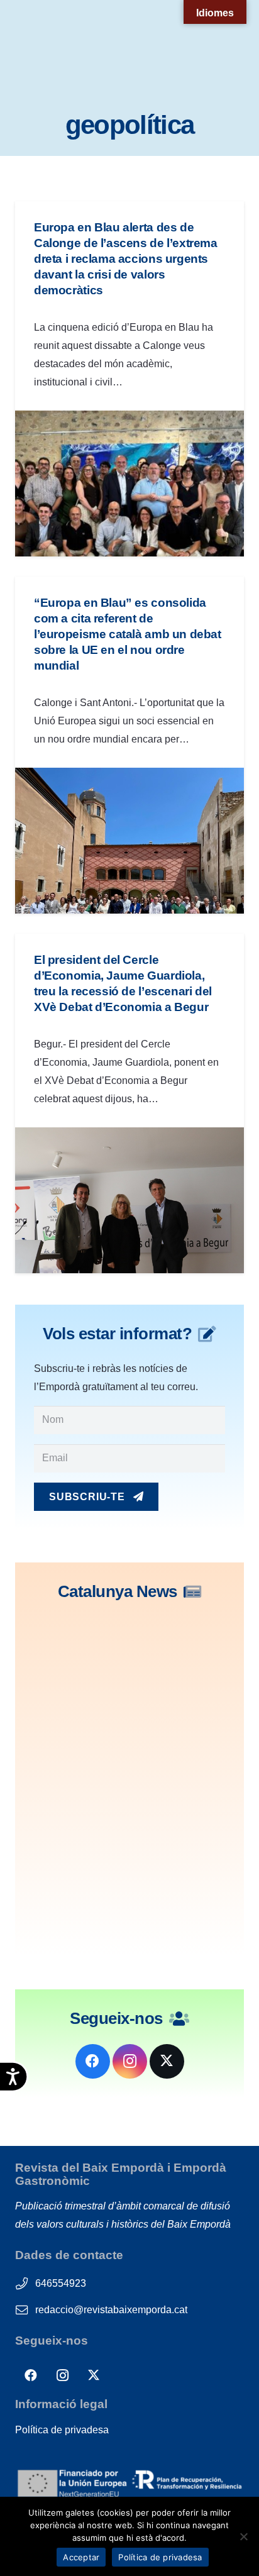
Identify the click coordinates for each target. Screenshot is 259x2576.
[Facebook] (93, 2061)
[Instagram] (130, 2061)
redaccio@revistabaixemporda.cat (111, 2310)
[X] (167, 2061)
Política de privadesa (62, 2430)
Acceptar (81, 2557)
